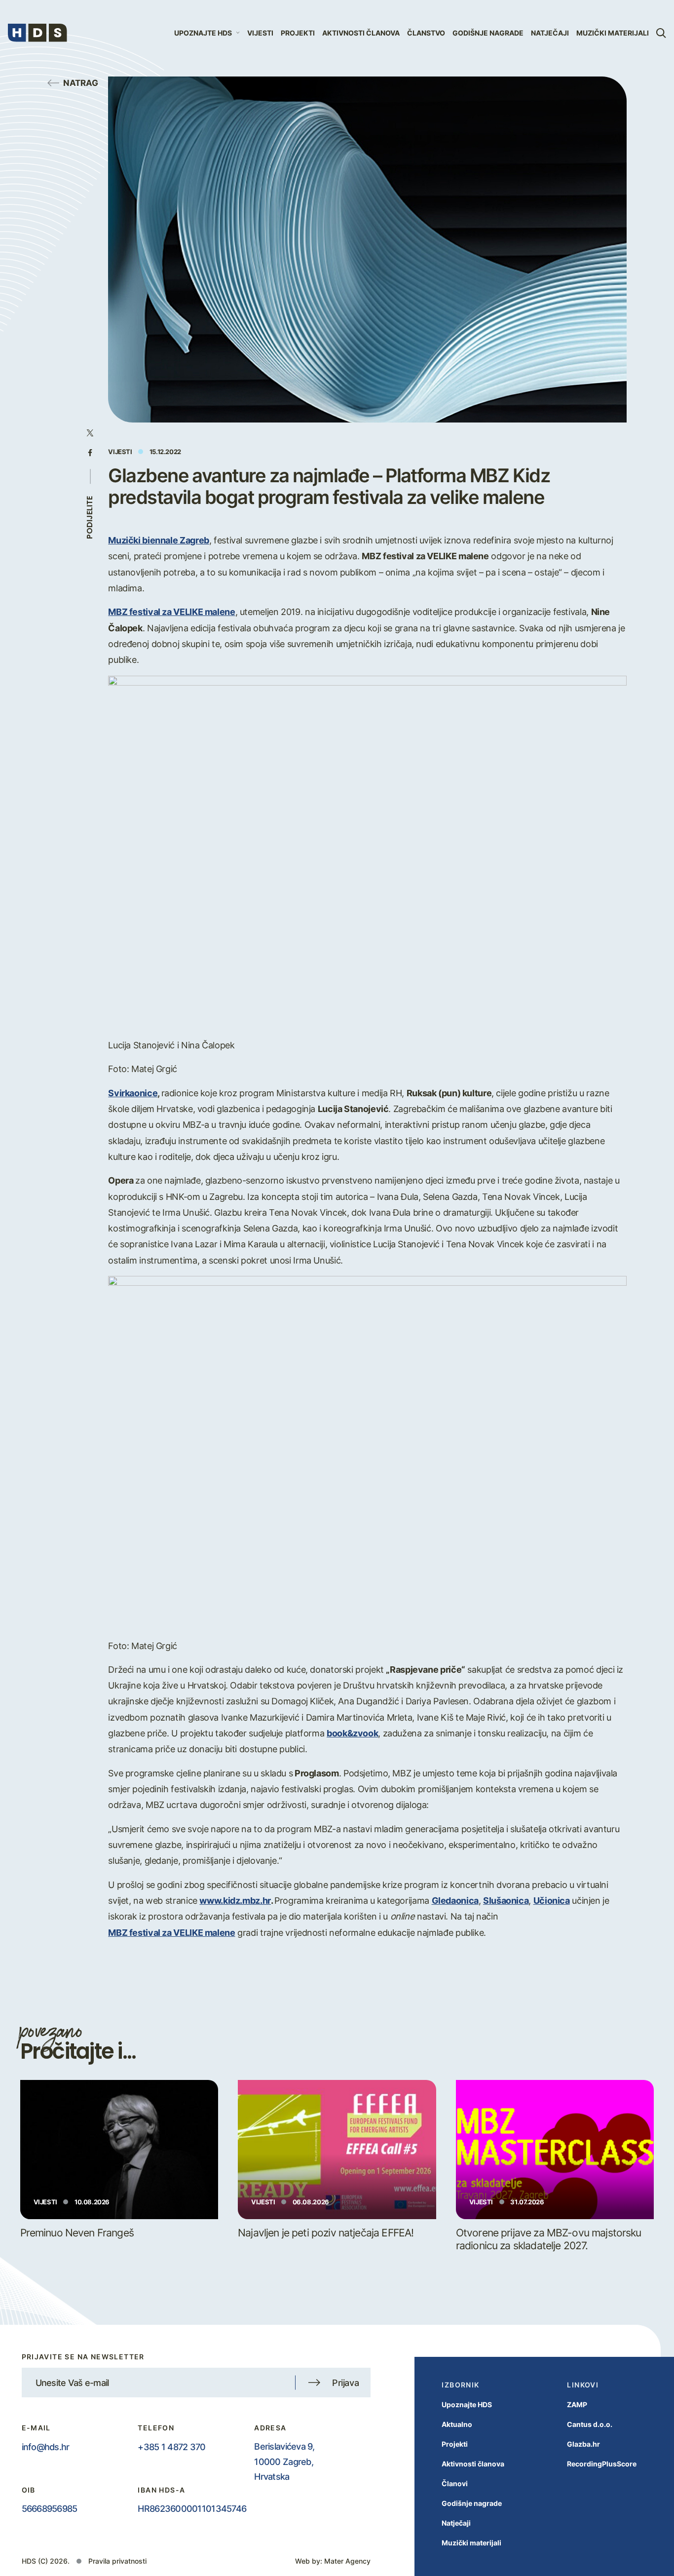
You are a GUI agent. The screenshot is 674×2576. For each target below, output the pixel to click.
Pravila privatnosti (117, 2561)
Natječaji (550, 33)
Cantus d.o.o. (590, 2424)
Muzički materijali (613, 33)
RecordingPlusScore (602, 2464)
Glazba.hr (583, 2444)
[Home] (37, 33)
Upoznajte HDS (467, 2404)
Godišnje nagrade (488, 33)
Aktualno (457, 2424)
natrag (81, 82)
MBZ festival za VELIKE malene (171, 1932)
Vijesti (260, 33)
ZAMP (577, 2404)
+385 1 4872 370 (171, 2447)
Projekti (298, 33)
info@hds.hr (46, 2447)
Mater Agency (347, 2561)
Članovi (455, 2483)
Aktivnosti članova (361, 33)
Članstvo (426, 33)
